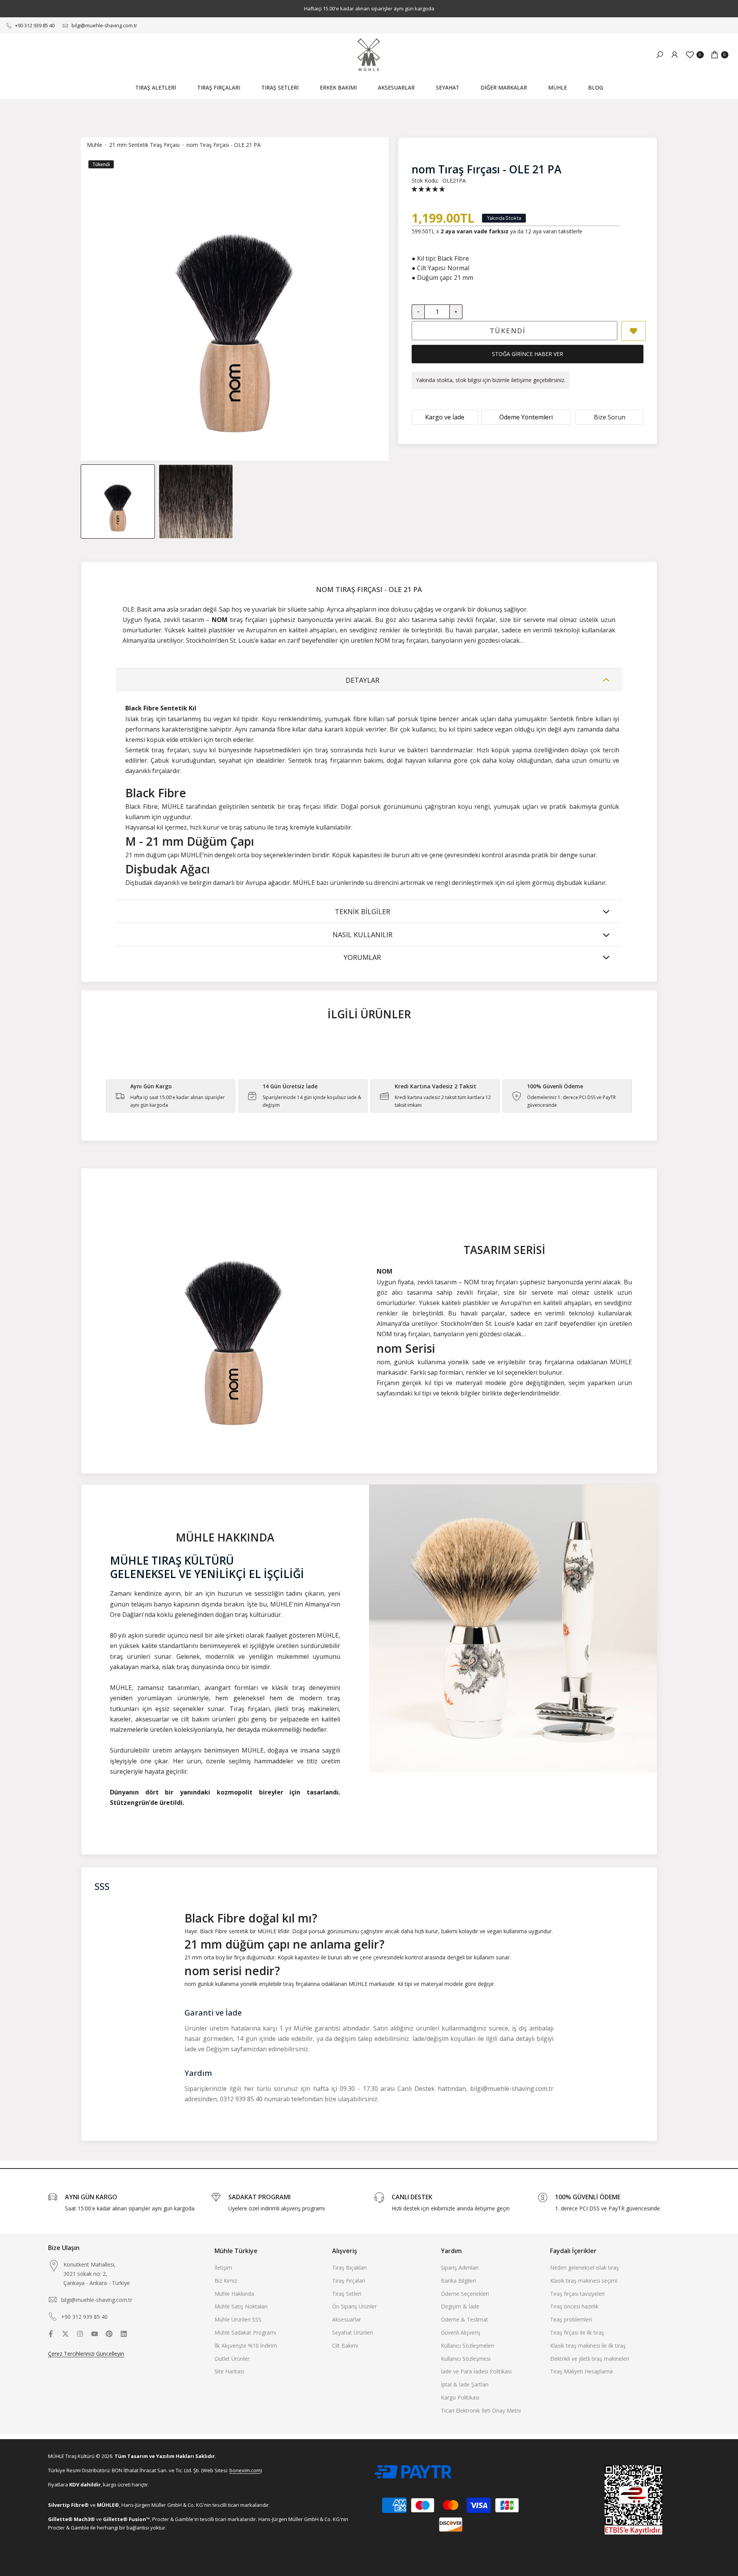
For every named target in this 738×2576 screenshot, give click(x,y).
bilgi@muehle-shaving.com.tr (104, 26)
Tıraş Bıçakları (349, 2268)
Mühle (95, 145)
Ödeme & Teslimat (465, 2319)
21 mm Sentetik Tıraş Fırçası (144, 145)
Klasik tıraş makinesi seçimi (584, 2281)
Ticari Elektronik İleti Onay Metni (481, 2411)
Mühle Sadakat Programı (245, 2332)
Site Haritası (229, 2371)
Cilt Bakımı (345, 2346)
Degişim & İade (460, 2306)
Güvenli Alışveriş (461, 2332)
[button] (428, 189)
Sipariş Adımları (460, 2268)
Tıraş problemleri (571, 2319)
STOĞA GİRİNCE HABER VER (528, 354)
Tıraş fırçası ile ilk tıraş (577, 2332)
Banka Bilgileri (458, 2281)
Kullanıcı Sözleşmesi (466, 2359)
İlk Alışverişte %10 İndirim (246, 2346)
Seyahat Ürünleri (352, 2332)
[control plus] (456, 312)
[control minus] (418, 312)
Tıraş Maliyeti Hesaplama (581, 2371)
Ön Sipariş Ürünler (354, 2306)
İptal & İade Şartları (465, 2384)
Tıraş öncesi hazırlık (574, 2306)
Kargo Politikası (460, 2397)
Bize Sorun (610, 417)
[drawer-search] (660, 55)
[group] (118, 501)
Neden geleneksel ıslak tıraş (584, 2268)
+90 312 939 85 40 (35, 26)
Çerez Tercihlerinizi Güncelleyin (86, 2354)
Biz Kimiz (226, 2281)
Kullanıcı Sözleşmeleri (467, 2346)
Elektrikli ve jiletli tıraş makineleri (590, 2359)
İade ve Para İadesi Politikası (476, 2371)
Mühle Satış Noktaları (241, 2306)
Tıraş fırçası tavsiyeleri (577, 2294)
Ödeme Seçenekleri (465, 2294)
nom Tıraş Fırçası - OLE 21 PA (224, 145)
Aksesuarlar (347, 2319)
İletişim (223, 2268)
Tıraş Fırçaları (349, 2281)
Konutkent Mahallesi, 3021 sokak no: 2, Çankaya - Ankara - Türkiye (97, 2274)
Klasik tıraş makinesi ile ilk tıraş (588, 2346)
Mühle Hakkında (234, 2294)
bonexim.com (245, 2470)
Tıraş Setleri (347, 2294)
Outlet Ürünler (232, 2359)
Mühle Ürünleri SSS (238, 2319)
